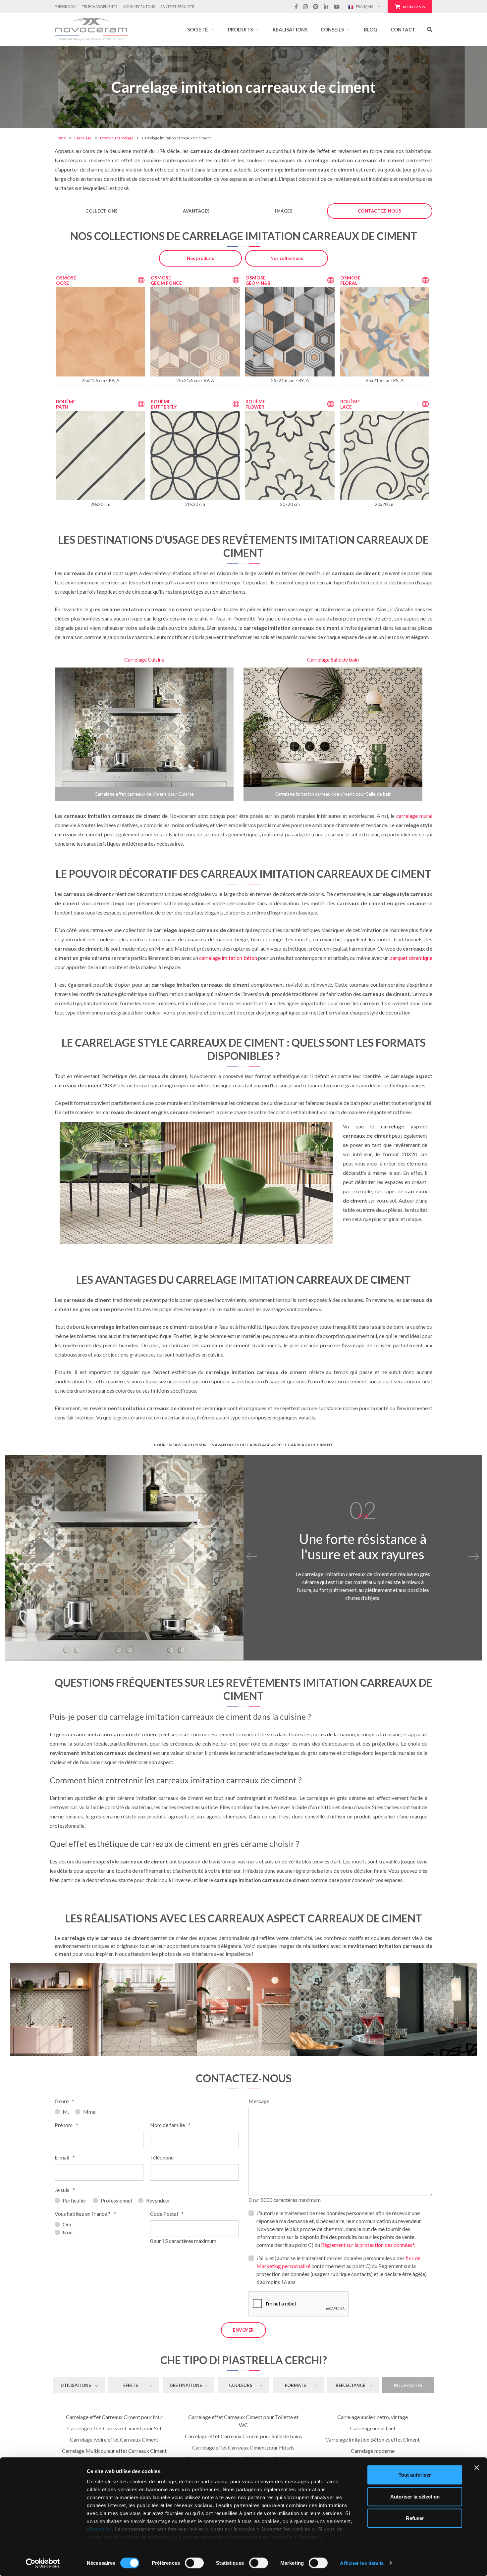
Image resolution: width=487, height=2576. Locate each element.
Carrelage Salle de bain (333, 659)
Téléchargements (100, 6)
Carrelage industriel (373, 2428)
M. (66, 2112)
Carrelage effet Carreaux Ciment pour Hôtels (243, 2447)
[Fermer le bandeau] (477, 2468)
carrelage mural (414, 816)
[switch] (194, 2563)
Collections (102, 211)
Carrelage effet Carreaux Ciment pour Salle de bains (243, 2436)
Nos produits (201, 258)
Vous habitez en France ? (85, 2214)
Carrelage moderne (373, 2451)
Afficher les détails (362, 2563)
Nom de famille (170, 2125)
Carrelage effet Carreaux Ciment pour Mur (114, 2417)
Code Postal (167, 2214)
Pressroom (66, 6)
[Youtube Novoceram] (337, 7)
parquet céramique (411, 958)
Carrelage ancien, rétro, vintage (373, 2417)
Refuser (415, 2518)
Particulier (75, 2200)
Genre (64, 2101)
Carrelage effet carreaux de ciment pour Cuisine (144, 794)
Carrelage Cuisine (144, 659)
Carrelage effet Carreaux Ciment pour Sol (114, 2428)
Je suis (65, 2190)
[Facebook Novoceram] (296, 7)
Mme (89, 2112)
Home (60, 138)
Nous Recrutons (139, 6)
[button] (201, 29)
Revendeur (158, 2200)
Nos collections (287, 258)
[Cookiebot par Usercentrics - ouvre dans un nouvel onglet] (43, 2563)
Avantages (196, 211)
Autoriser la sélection (415, 2496)
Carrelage (83, 138)
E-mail (65, 2157)
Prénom (66, 2125)
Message (259, 2101)
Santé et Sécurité (177, 6)
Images (284, 211)
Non (68, 2232)
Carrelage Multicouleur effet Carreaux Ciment (114, 2451)
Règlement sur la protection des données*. (368, 2245)
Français (364, 6)
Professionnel (116, 2200)
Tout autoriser (415, 2475)
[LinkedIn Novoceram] (326, 7)
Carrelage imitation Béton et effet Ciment (373, 2439)
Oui (67, 2224)
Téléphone (162, 2157)
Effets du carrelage (117, 138)
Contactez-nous (380, 211)
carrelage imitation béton (228, 958)
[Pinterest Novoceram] (316, 7)
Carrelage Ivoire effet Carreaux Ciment (114, 2439)
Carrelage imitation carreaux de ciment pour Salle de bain (333, 794)
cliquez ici (99, 2529)
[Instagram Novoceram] (305, 7)
